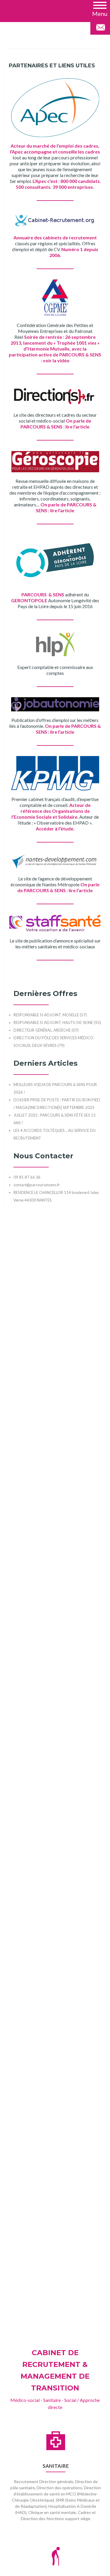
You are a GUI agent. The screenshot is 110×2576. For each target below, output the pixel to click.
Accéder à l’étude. (55, 829)
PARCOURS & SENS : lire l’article (55, 427)
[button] (100, 9)
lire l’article (62, 510)
